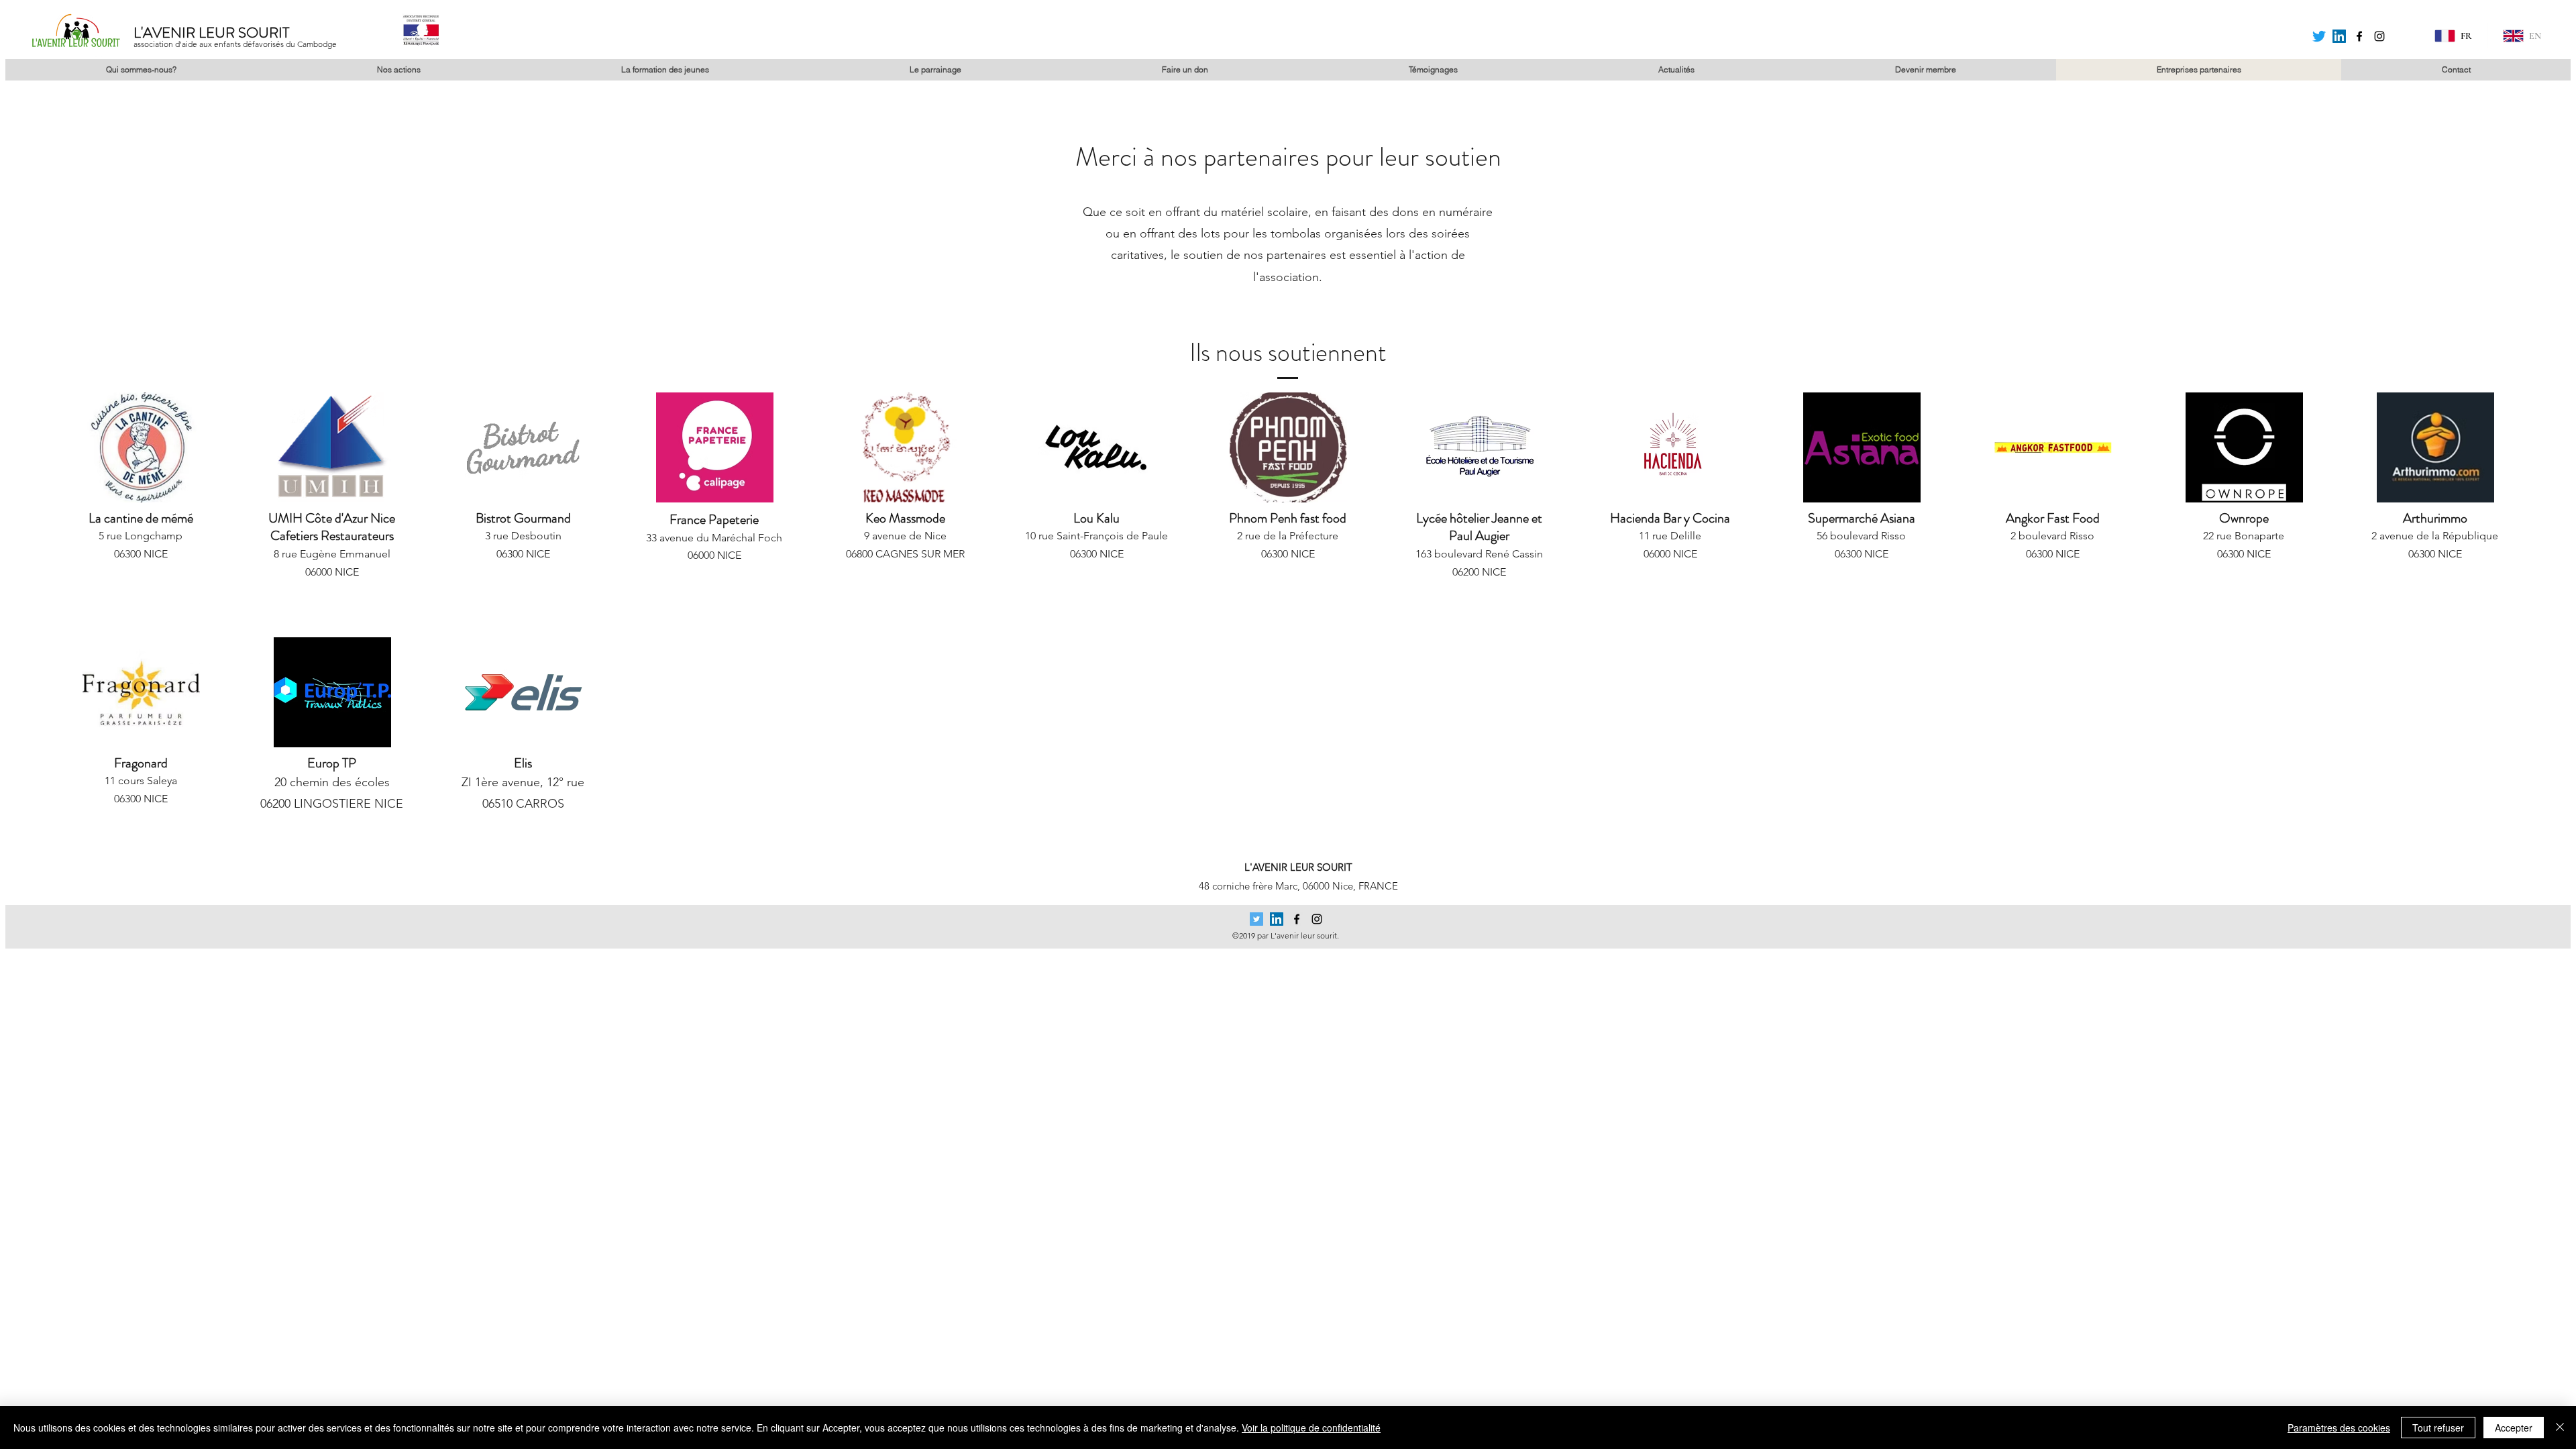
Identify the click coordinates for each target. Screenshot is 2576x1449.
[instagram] (2379, 36)
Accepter (2514, 1428)
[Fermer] (2560, 1428)
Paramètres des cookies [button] (2339, 1428)
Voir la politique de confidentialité (1311, 1428)
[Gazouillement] (2319, 36)
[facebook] (2359, 36)
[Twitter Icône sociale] (1256, 919)
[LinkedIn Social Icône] (2339, 36)
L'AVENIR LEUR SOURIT (211, 33)
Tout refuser (2438, 1428)
